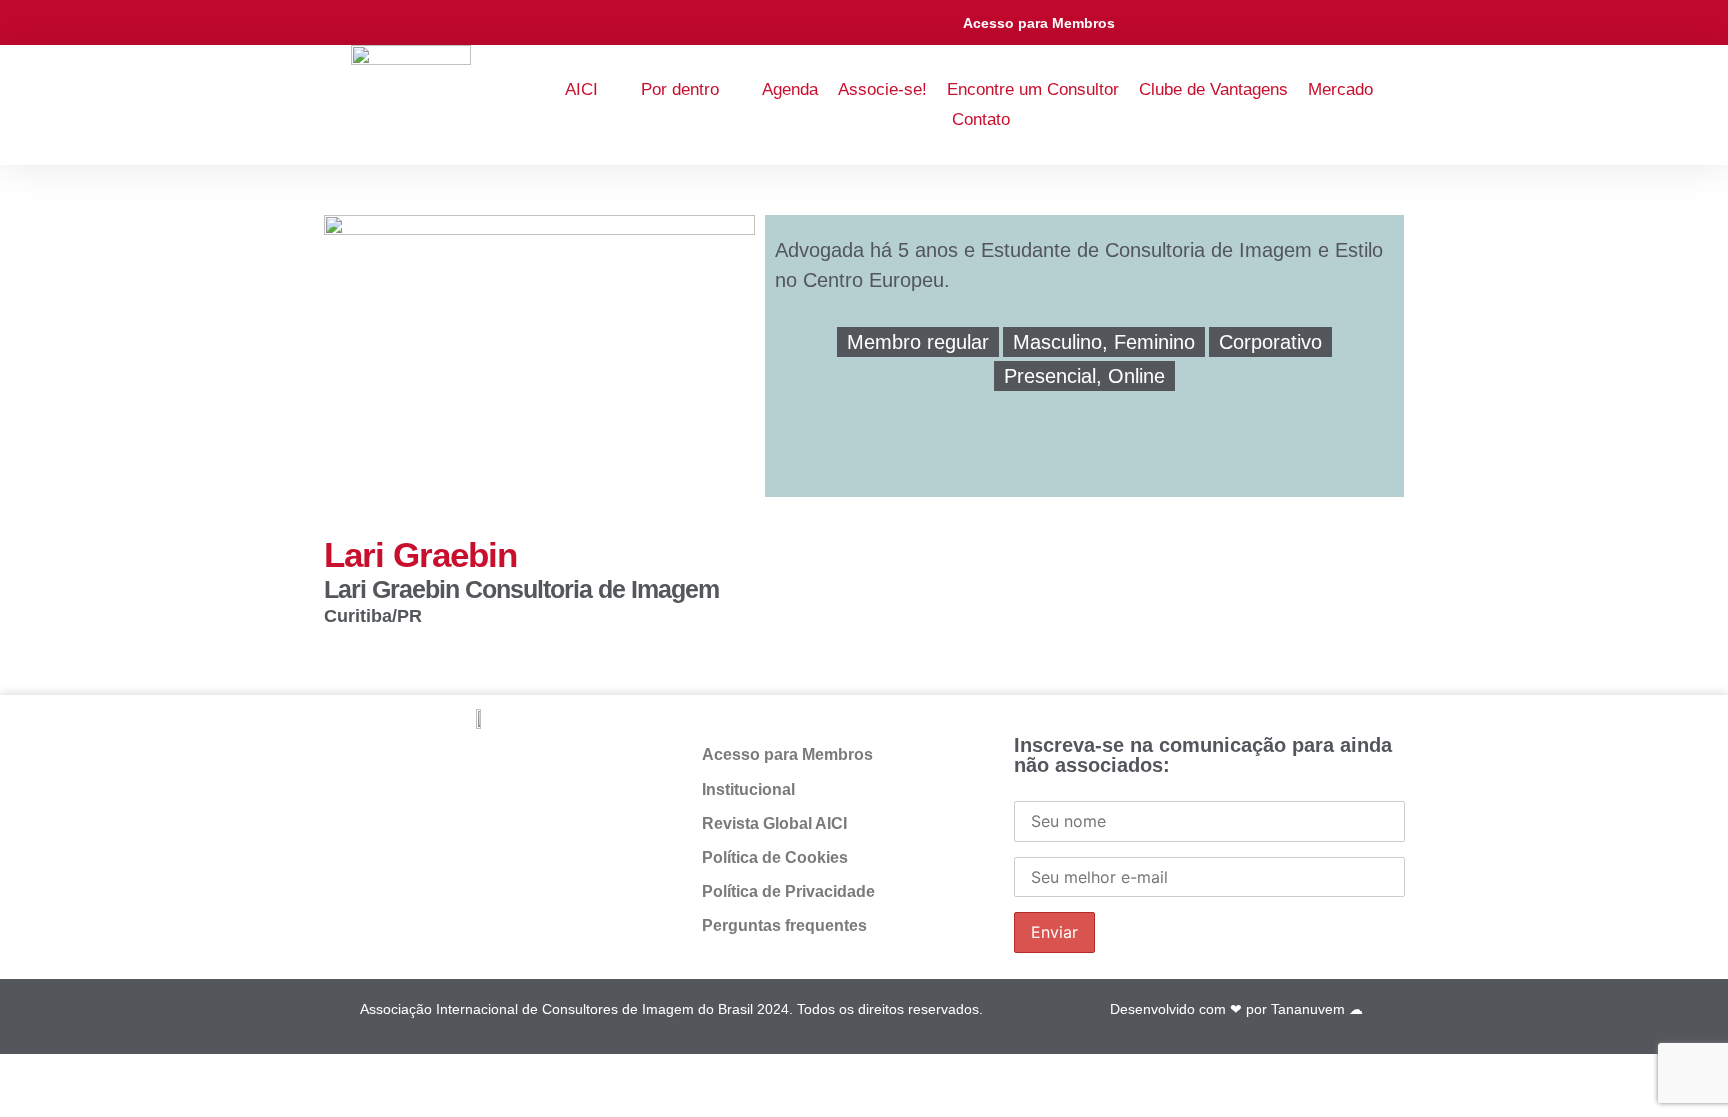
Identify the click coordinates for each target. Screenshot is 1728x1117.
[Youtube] (1276, 22)
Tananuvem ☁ (1317, 1009)
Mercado (1340, 89)
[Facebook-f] (1142, 22)
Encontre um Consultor (1033, 89)
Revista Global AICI (774, 823)
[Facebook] (500, 766)
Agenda (790, 89)
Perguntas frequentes (784, 925)
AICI (581, 89)
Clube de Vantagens (1213, 89)
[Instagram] (1232, 22)
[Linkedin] (1187, 22)
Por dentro (680, 89)
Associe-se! (882, 89)
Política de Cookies (775, 857)
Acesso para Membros (1039, 23)
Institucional (748, 789)
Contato (981, 119)
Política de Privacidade (788, 891)
